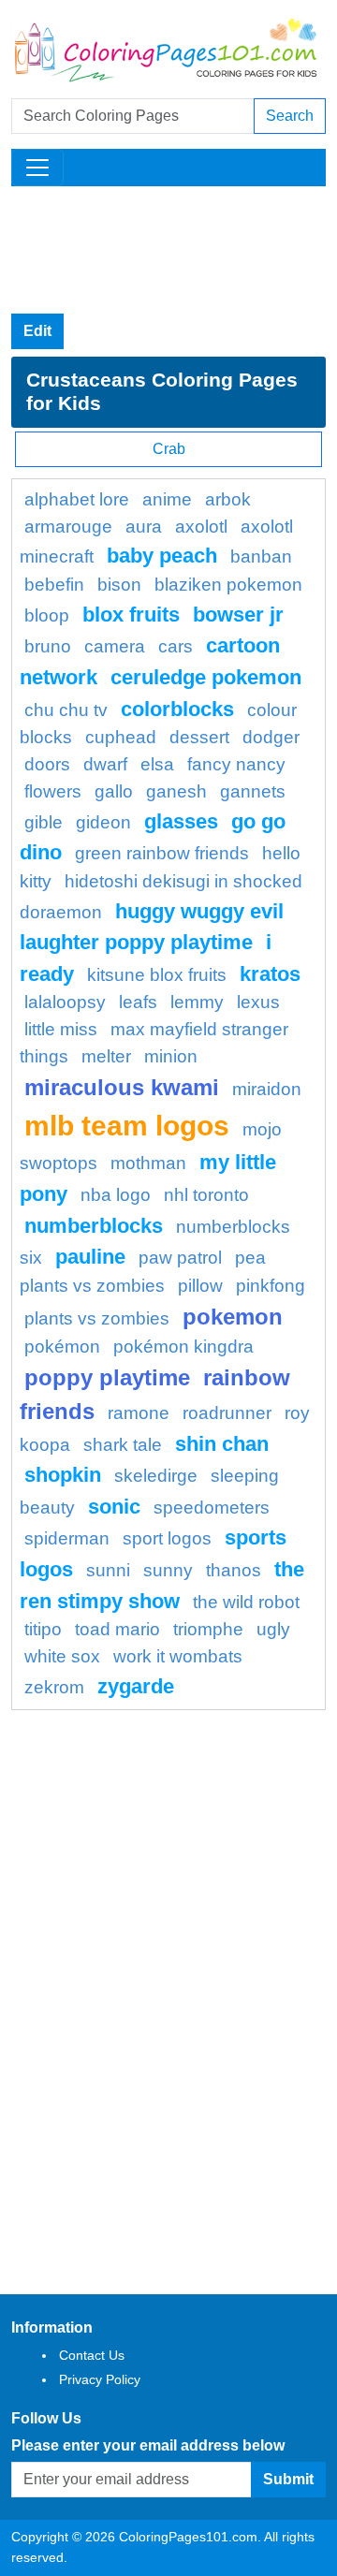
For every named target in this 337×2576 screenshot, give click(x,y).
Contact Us (92, 2355)
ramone (139, 1413)
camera (115, 646)
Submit (288, 2479)
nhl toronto (206, 1195)
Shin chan (222, 1444)
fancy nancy (236, 764)
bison (119, 585)
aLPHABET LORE (77, 499)
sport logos (167, 1538)
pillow (200, 1286)
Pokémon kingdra (183, 1347)
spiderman (67, 1538)
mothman (148, 1163)
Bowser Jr (238, 615)
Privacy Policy (100, 2379)
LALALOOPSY (65, 1002)
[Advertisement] (168, 250)
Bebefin (54, 585)
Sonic (114, 1507)
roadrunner (227, 1413)
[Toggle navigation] (37, 168)
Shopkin (63, 1475)
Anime (167, 499)
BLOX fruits (131, 615)
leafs (138, 1002)
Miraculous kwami (122, 1087)
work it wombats (178, 1656)
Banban (261, 556)
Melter (106, 1056)
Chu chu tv (66, 710)
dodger (271, 737)
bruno (48, 646)
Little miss (61, 1029)
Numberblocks (94, 1226)
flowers (53, 791)
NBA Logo (116, 1195)
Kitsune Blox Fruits (157, 975)
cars (176, 646)
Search (290, 116)
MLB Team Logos (127, 1125)
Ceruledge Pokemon (206, 677)
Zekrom (54, 1687)
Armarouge (68, 527)
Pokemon (233, 1317)
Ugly (273, 1629)
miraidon (267, 1089)
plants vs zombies (97, 1318)
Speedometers (212, 1508)
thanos (234, 1570)
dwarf (105, 764)
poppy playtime (107, 1377)
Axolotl (201, 527)
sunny (168, 1570)
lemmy (197, 1002)
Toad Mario (117, 1629)
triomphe (208, 1629)
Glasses (181, 821)
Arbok (228, 499)
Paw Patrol (180, 1258)
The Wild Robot (246, 1602)
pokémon (62, 1347)
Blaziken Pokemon (228, 585)
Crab (169, 449)
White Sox (62, 1656)
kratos (270, 974)
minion (171, 1056)
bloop (47, 615)
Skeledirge (156, 1476)
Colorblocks (177, 709)
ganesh (176, 791)
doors (47, 764)
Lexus (258, 1002)
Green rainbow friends (162, 853)
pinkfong (271, 1286)
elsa (157, 764)
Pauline (90, 1257)
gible (44, 822)
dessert (199, 737)
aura (144, 527)
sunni (108, 1570)
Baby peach (162, 556)
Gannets (253, 791)
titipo (43, 1629)
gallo (114, 791)
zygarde (136, 1686)
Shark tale (123, 1445)
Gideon (103, 822)
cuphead (121, 737)
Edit (37, 331)
